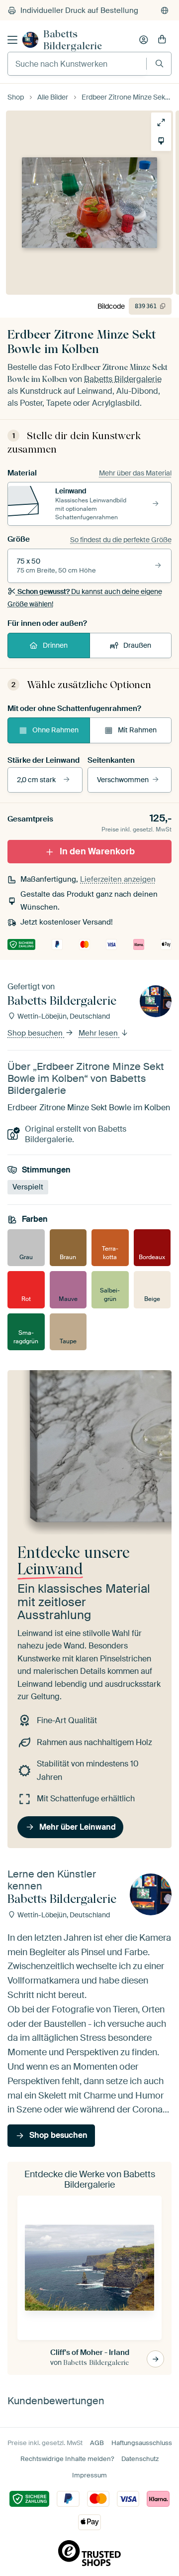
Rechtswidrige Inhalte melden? (67, 2459)
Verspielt (28, 1187)
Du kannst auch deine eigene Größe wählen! (85, 597)
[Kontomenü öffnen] (144, 40)
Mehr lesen (99, 1034)
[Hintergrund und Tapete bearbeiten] (161, 141)
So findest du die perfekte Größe (121, 540)
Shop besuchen (36, 1034)
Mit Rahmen (137, 730)
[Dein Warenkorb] (162, 40)
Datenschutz (140, 2459)
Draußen (137, 645)
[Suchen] (159, 63)
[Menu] (12, 40)
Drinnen (55, 645)
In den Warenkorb (97, 851)
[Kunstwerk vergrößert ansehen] (161, 122)
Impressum (89, 2475)
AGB (97, 2443)
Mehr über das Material (135, 473)
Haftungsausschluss (142, 2443)
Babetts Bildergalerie (73, 40)
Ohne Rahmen (55, 730)
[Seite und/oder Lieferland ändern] (165, 10)
